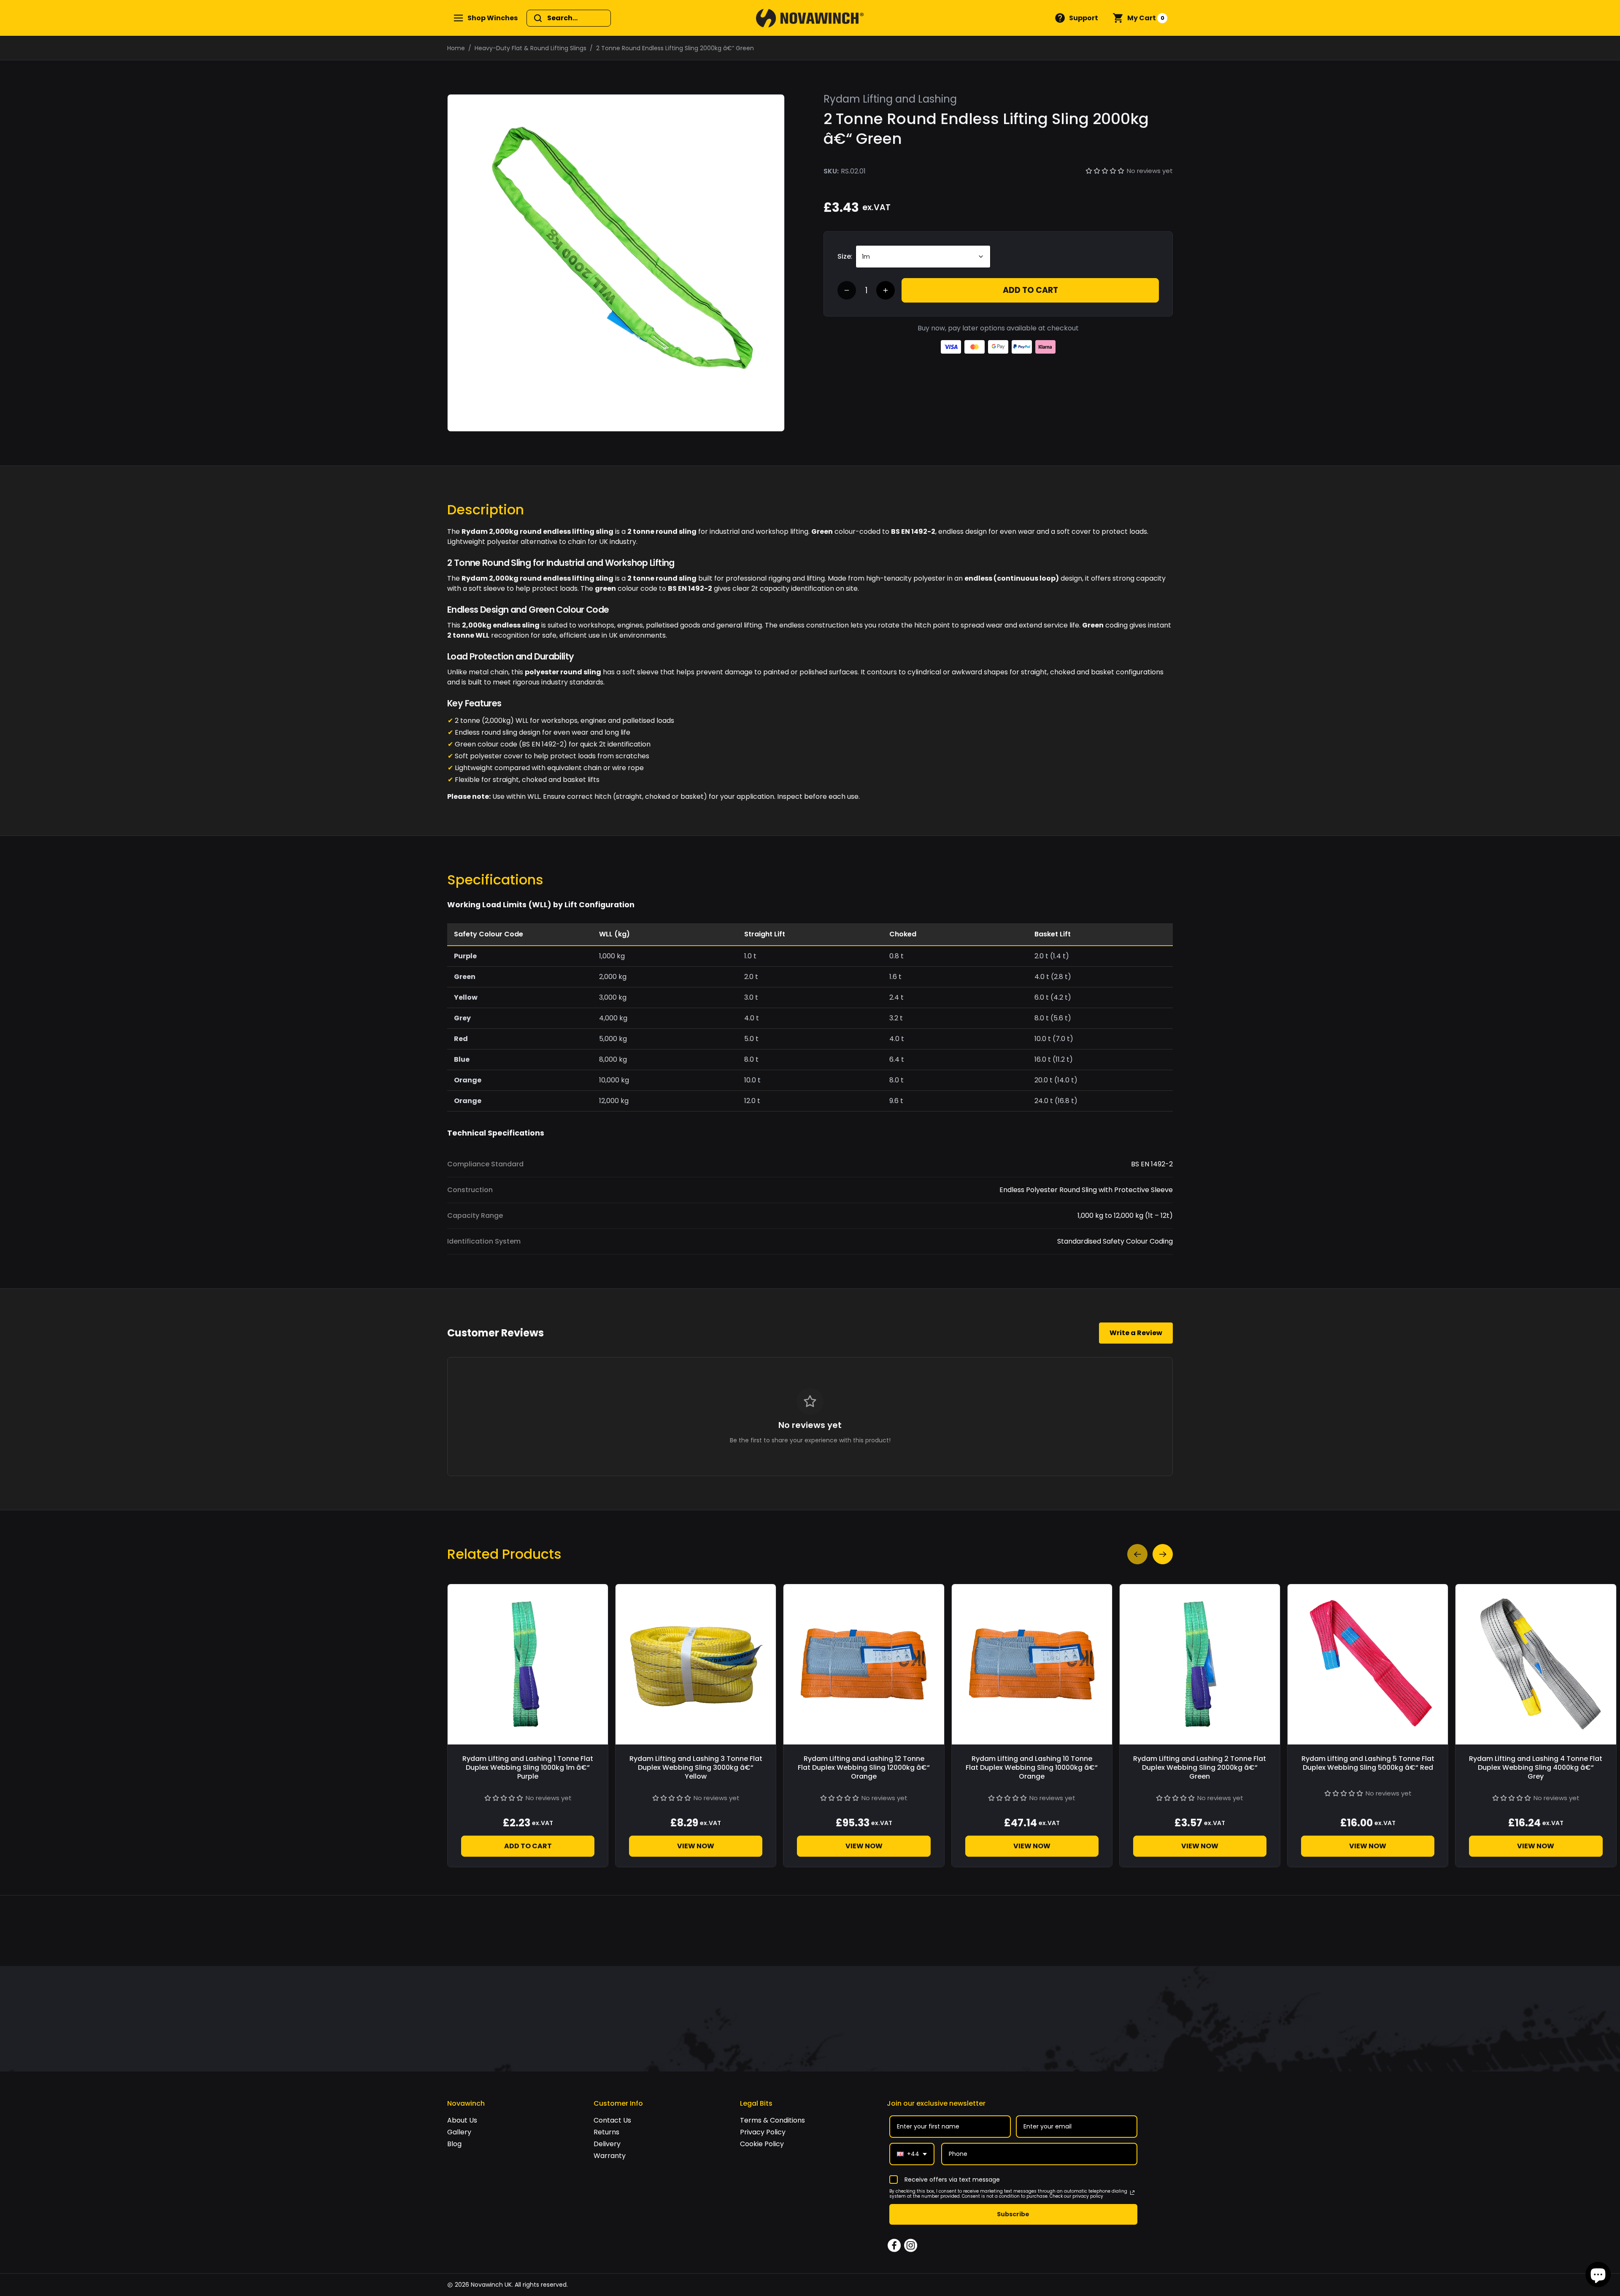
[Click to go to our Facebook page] (894, 2246)
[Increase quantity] (886, 290)
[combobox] (912, 2154)
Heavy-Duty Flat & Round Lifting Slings (531, 48)
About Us (462, 2120)
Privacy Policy (763, 2132)
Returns (606, 2132)
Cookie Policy (762, 2144)
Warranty (610, 2156)
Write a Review (1136, 1333)
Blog (454, 2144)
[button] (1076, 18)
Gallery (459, 2132)
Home (456, 48)
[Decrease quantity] (847, 290)
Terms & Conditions (772, 2120)
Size (844, 256)
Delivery (607, 2144)
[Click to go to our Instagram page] (911, 2246)
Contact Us (612, 2120)
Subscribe (1013, 2214)
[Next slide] (1163, 1554)
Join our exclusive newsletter (936, 2103)
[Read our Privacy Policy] (1132, 2193)
